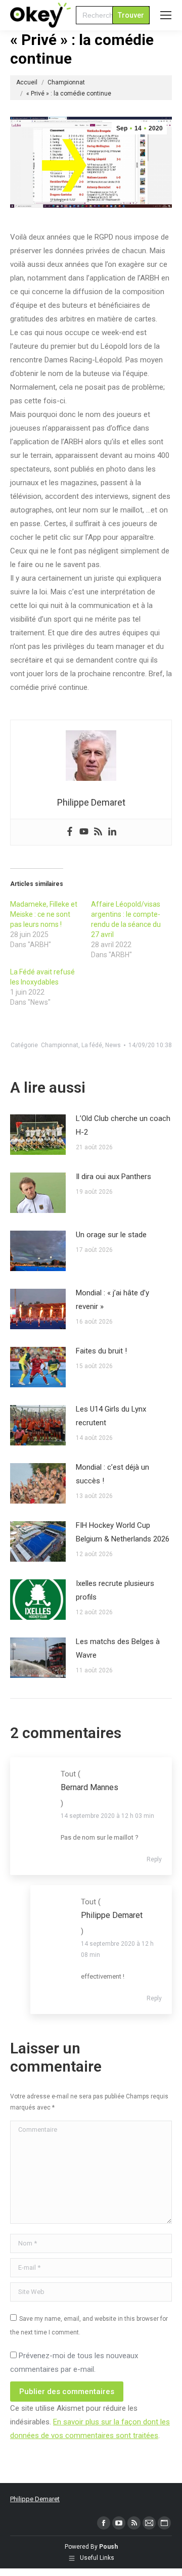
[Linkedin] (112, 832)
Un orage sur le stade (111, 1235)
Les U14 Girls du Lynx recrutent (111, 1416)
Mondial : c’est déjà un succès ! (112, 1474)
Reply (154, 1859)
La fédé (92, 1045)
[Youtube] (84, 832)
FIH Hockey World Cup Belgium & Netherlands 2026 (123, 1532)
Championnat (60, 1045)
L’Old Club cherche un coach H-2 (123, 1125)
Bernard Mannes (89, 1787)
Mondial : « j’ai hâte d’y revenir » (112, 1300)
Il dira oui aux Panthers (113, 1177)
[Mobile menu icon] (166, 15)
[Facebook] (70, 832)
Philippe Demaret (35, 2499)
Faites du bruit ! (101, 1351)
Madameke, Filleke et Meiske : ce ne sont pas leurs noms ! (44, 914)
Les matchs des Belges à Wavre (118, 1648)
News (113, 1045)
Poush (108, 2547)
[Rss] (98, 832)
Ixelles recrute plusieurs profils (115, 1590)
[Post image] (38, 1135)
